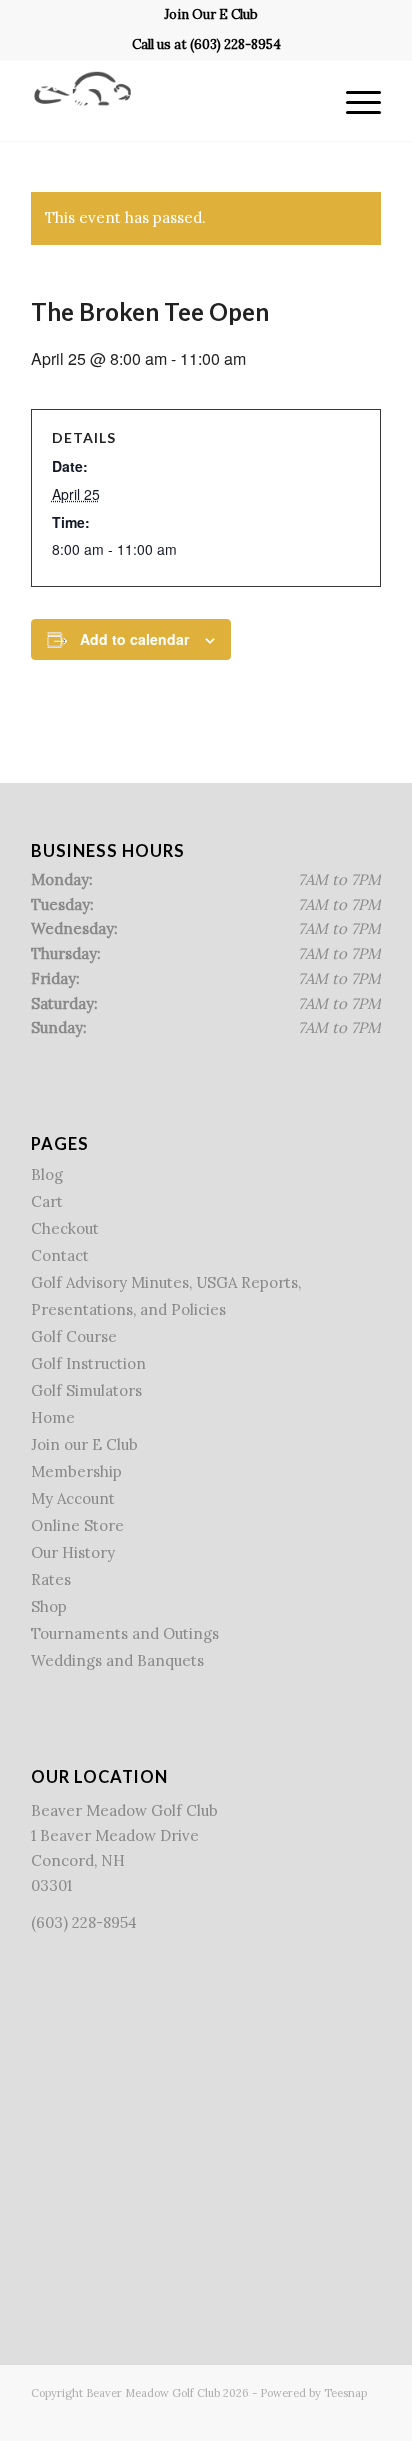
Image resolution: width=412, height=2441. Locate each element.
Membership (76, 1471)
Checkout (65, 1228)
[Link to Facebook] (276, 2416)
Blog (47, 1174)
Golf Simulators (86, 1390)
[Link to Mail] (366, 2416)
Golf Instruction (88, 1363)
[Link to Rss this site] (336, 2416)
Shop (49, 1606)
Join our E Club (84, 1444)
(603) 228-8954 (235, 44)
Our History (73, 1552)
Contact (60, 1255)
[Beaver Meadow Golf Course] (171, 101)
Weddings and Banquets (117, 1660)
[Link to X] (306, 2416)
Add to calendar (134, 639)
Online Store (77, 1525)
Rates (51, 1579)
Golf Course (74, 1336)
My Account (73, 1498)
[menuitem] (211, 15)
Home (53, 1417)
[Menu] (353, 101)
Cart (47, 1201)
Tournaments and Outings (125, 1633)
